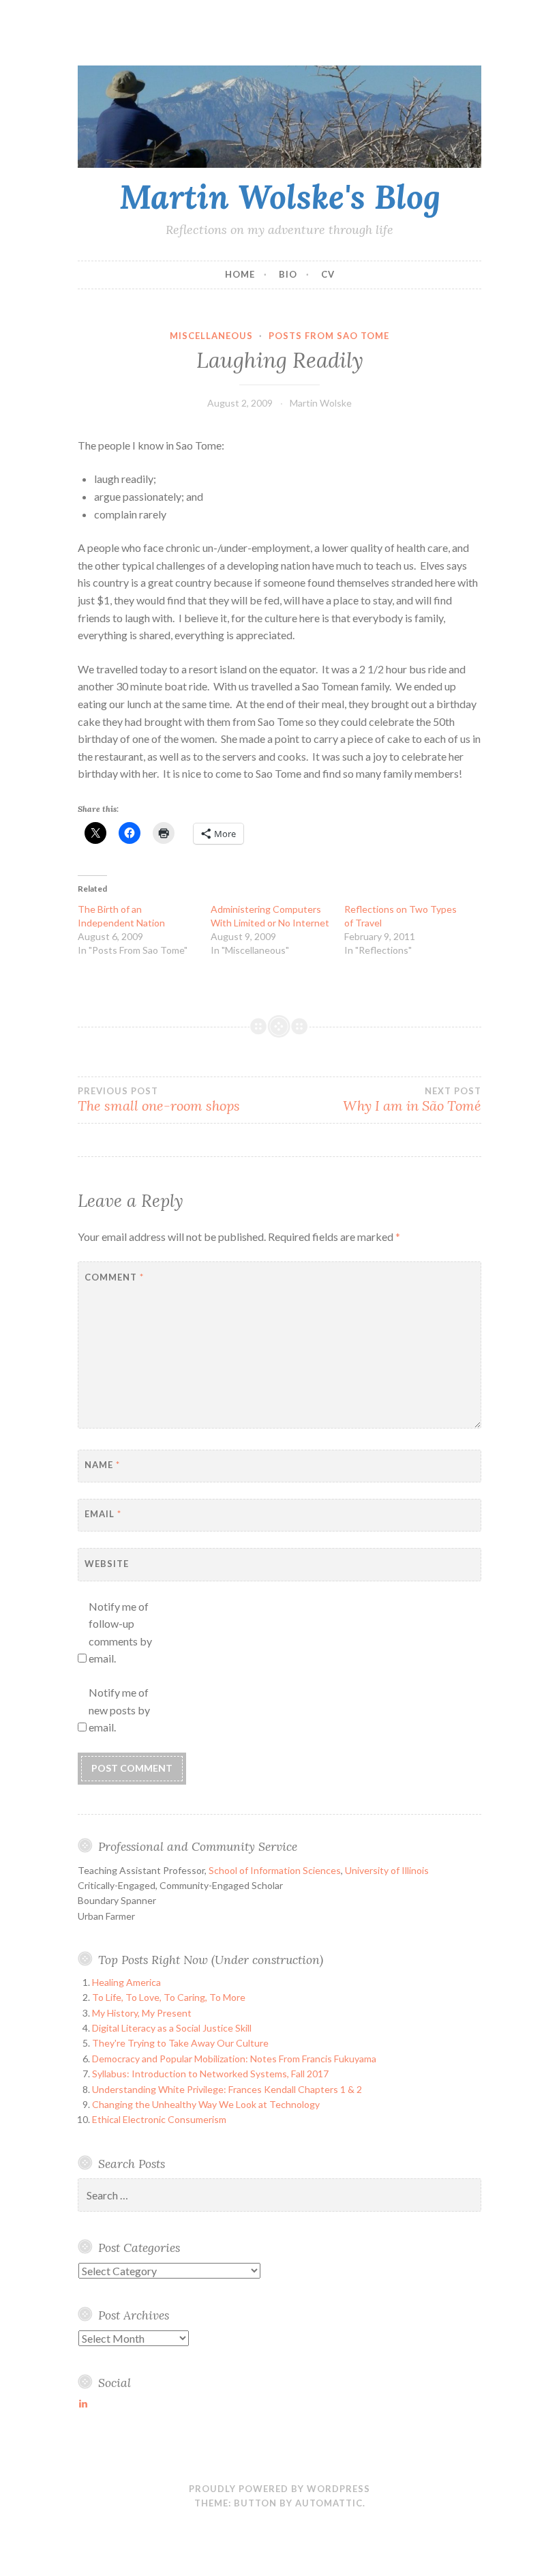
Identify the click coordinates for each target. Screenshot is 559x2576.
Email (103, 1514)
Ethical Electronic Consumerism (159, 2119)
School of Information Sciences (275, 1870)
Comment (114, 1277)
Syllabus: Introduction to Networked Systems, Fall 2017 (210, 2074)
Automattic (329, 2503)
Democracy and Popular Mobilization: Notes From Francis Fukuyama (234, 2059)
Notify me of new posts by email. (119, 1710)
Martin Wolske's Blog (280, 196)
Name (102, 1465)
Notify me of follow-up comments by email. (120, 1633)
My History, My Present (142, 2013)
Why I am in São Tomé (412, 1100)
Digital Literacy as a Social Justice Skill (172, 2028)
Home (240, 274)
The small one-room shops (159, 1100)
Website (107, 1564)
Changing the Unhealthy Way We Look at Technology (206, 2104)
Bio (288, 274)
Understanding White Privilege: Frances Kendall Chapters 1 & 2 (227, 2089)
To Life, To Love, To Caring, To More (169, 1997)
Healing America (126, 1982)
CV (328, 274)
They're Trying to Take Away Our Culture (180, 2043)
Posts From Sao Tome (329, 336)
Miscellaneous (211, 336)
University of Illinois (387, 1870)
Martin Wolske (321, 403)
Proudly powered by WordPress (279, 2489)
